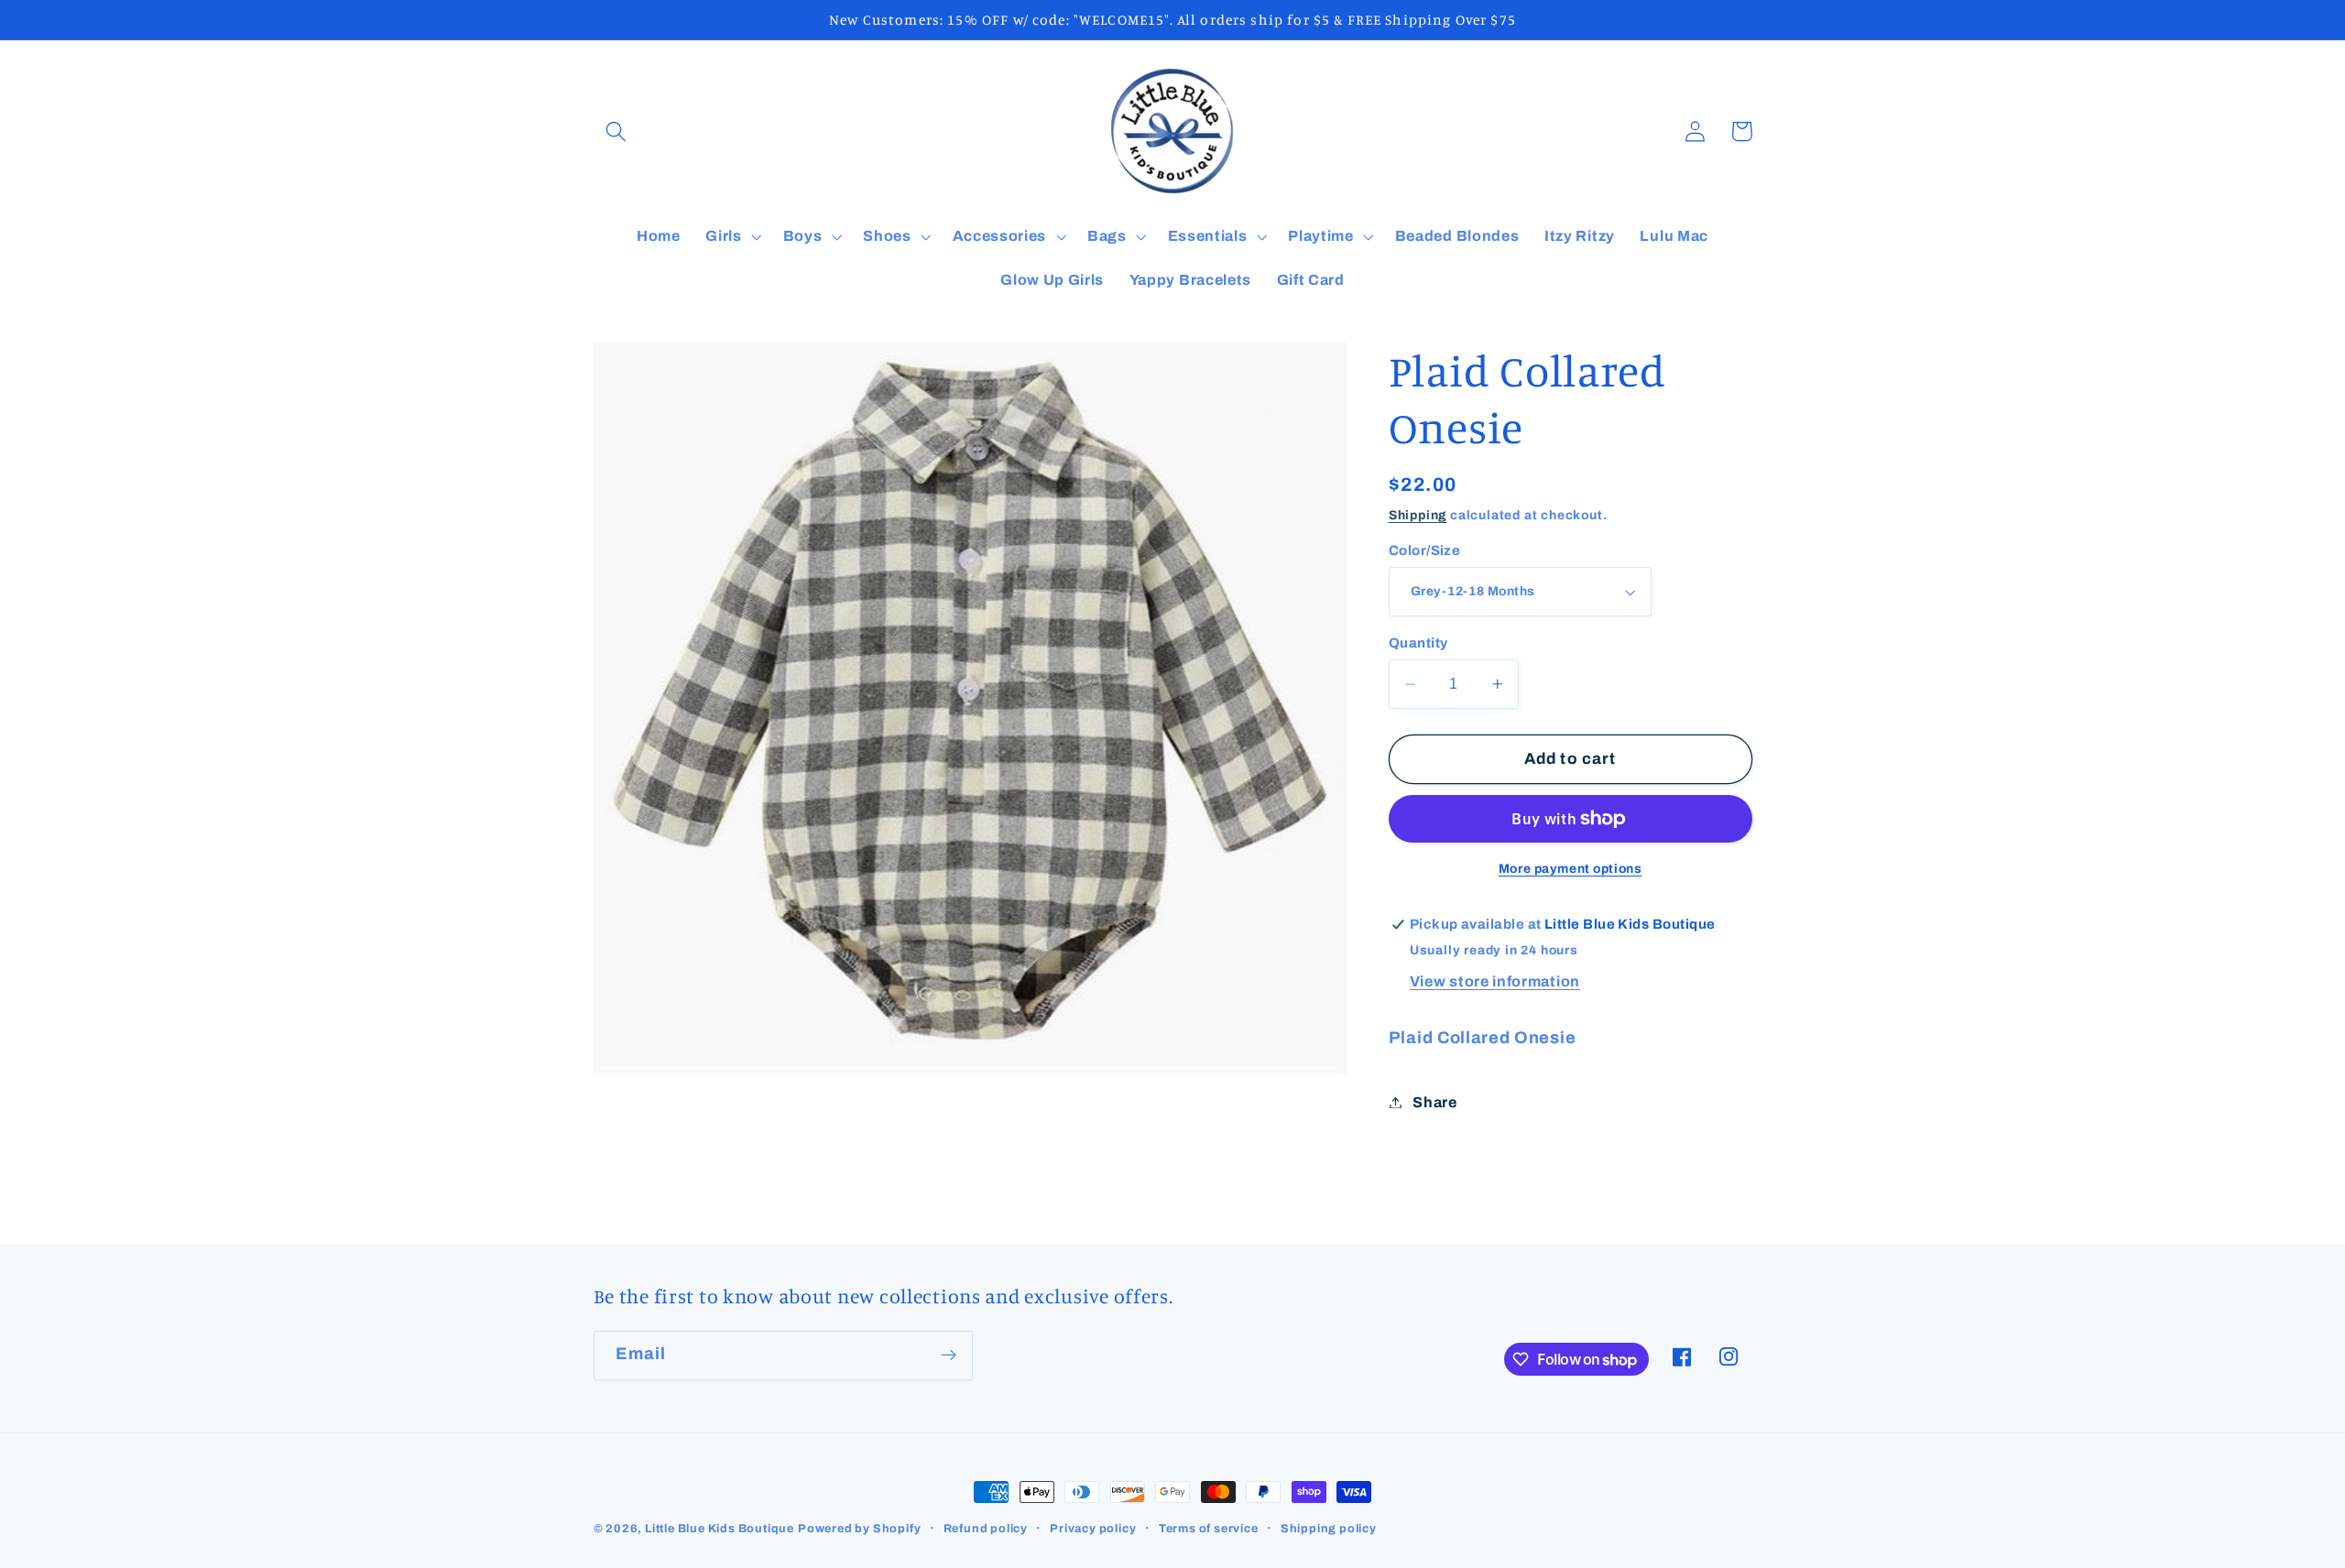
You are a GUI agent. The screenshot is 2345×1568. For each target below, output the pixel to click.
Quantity (1418, 643)
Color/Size (1425, 550)
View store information (1495, 981)
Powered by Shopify (860, 1529)
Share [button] (1434, 1102)
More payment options (1571, 869)
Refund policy (986, 1529)
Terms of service (1209, 1529)
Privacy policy (1093, 1529)
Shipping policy (1329, 1529)
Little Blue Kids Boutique (720, 1529)
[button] (617, 131)
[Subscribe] (949, 1356)
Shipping (1418, 515)
